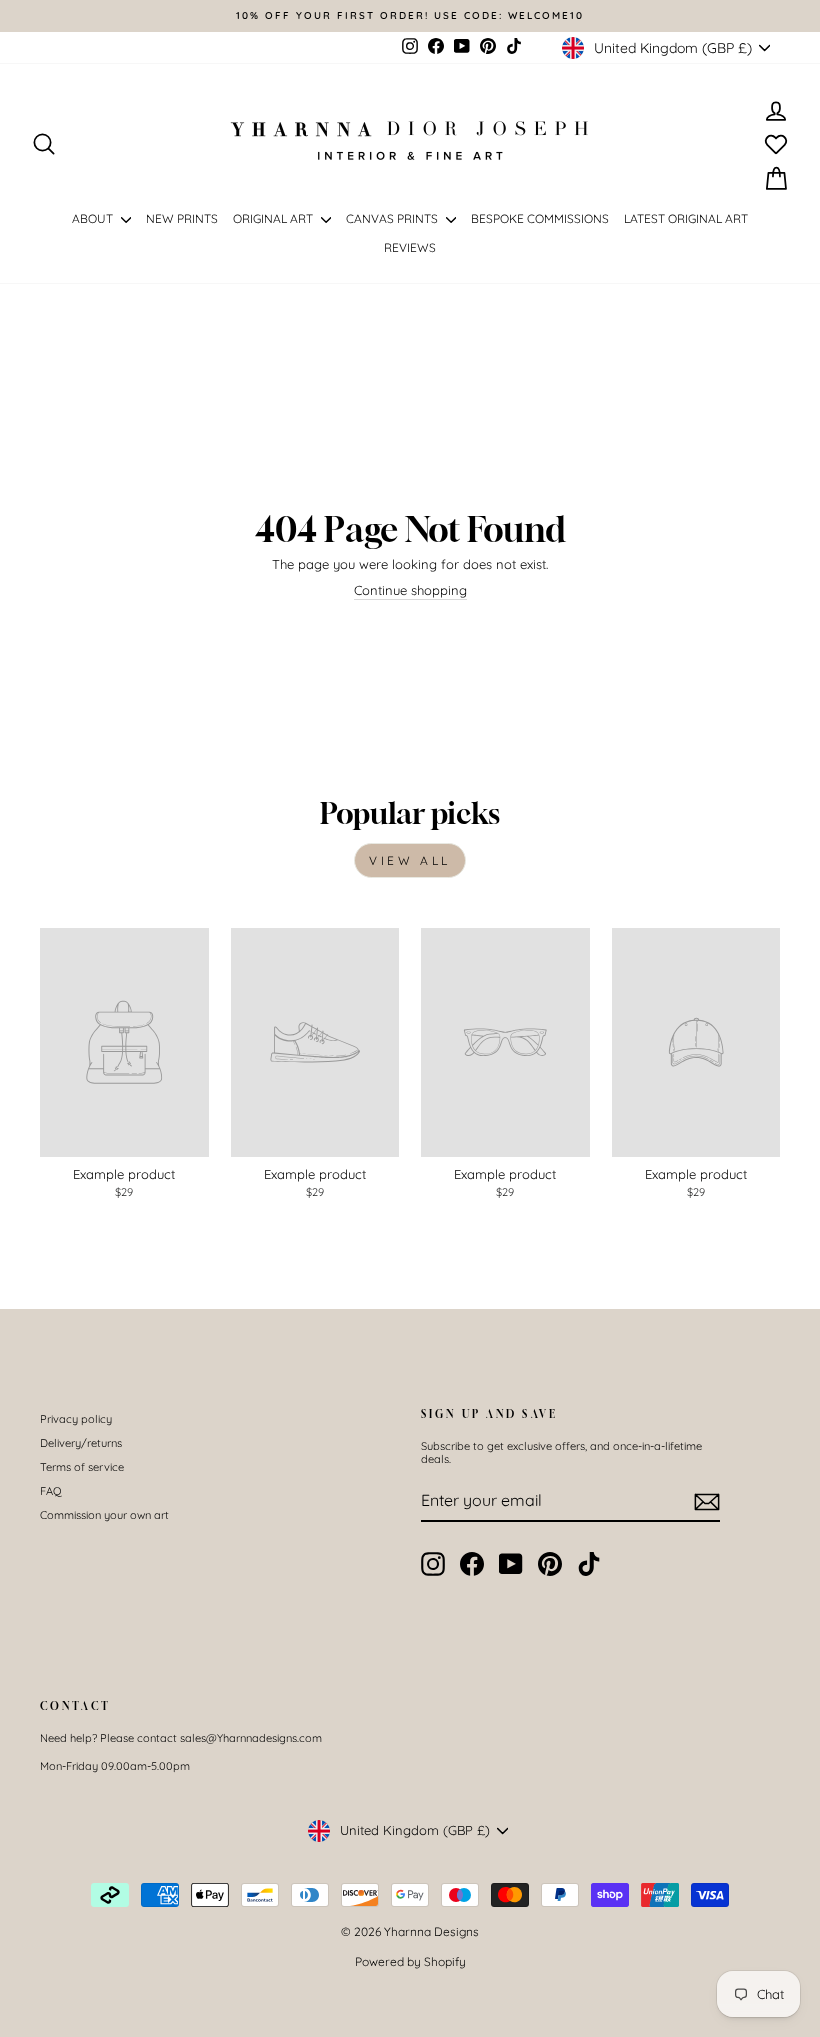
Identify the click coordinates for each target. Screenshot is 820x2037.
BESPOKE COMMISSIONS (540, 218)
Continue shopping (410, 590)
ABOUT (94, 218)
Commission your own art (104, 1515)
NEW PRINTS (182, 218)
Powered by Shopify (410, 1961)
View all (410, 860)
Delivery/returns (81, 1443)
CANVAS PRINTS (393, 218)
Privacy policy (76, 1419)
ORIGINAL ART (274, 218)
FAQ (51, 1491)
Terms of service (82, 1467)
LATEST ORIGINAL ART (686, 218)
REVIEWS (410, 247)
